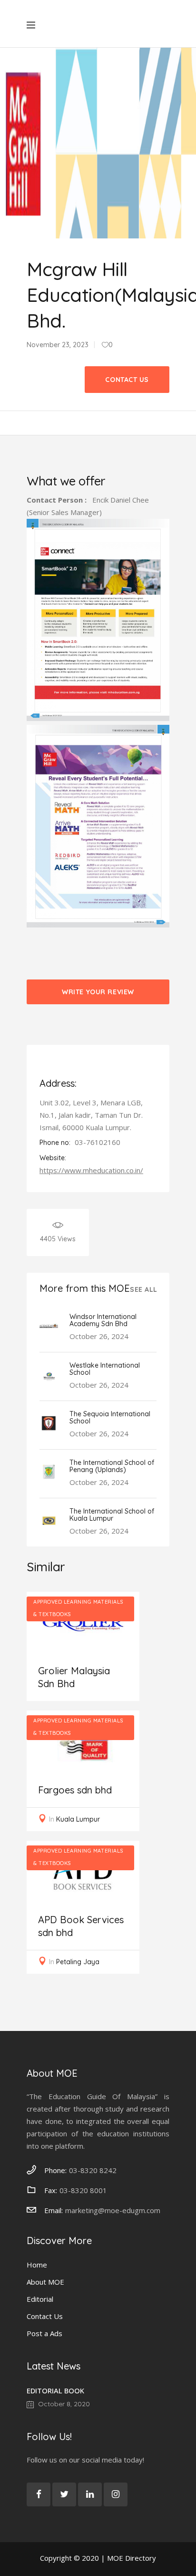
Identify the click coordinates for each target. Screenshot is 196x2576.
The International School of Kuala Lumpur (112, 1515)
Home (37, 2265)
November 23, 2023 (58, 345)
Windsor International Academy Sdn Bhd (103, 1320)
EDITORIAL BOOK (55, 2391)
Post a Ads (44, 2333)
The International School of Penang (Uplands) (112, 1466)
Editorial (40, 2299)
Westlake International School (105, 1369)
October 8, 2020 (63, 2404)
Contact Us (45, 2316)
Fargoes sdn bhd (75, 1790)
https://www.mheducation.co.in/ (91, 1170)
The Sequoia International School (110, 1417)
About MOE (45, 2282)
